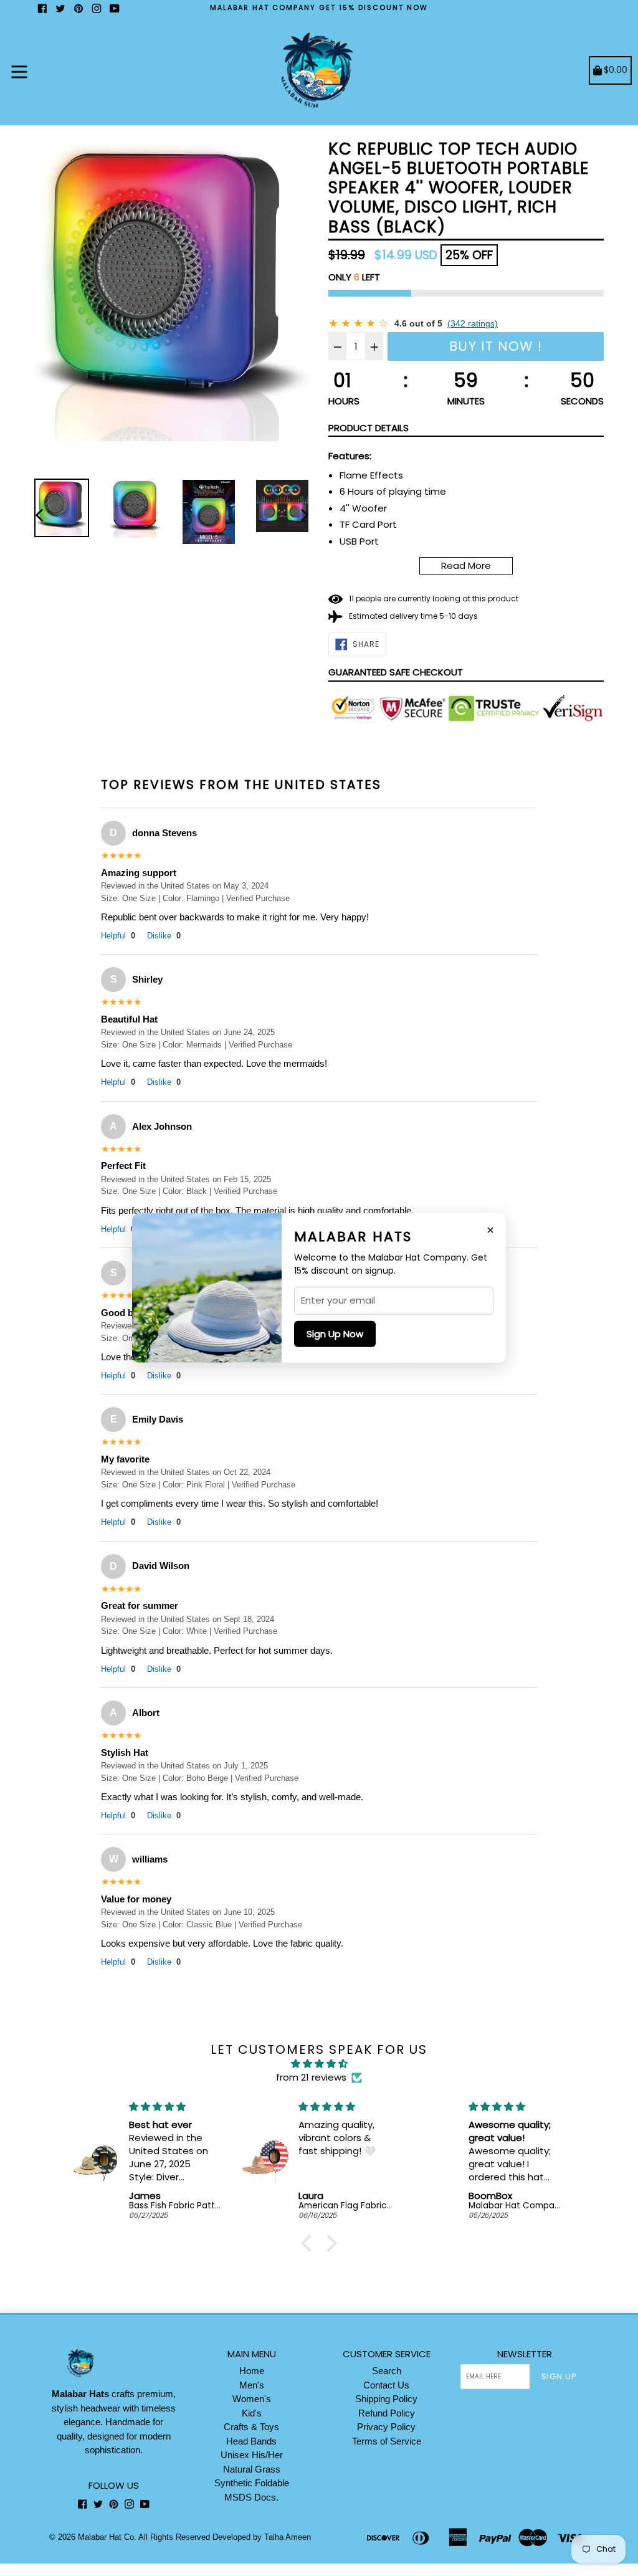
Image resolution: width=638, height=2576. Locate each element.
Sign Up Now (335, 1334)
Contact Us (386, 2385)
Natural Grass (252, 2469)
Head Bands (251, 2441)
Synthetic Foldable (252, 2483)
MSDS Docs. (251, 2497)
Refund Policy (387, 2413)
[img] (319, 2064)
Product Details (369, 428)
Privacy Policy (386, 2427)
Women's (252, 2399)
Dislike (164, 936)
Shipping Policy (386, 2399)
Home (252, 2371)
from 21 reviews (311, 2077)
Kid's (252, 2413)
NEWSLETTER (525, 2354)
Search (387, 2371)
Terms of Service (387, 2441)
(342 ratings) (473, 323)
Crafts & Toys (251, 2427)
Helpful (118, 936)
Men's (252, 2385)
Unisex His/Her (252, 2455)
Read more (466, 565)
